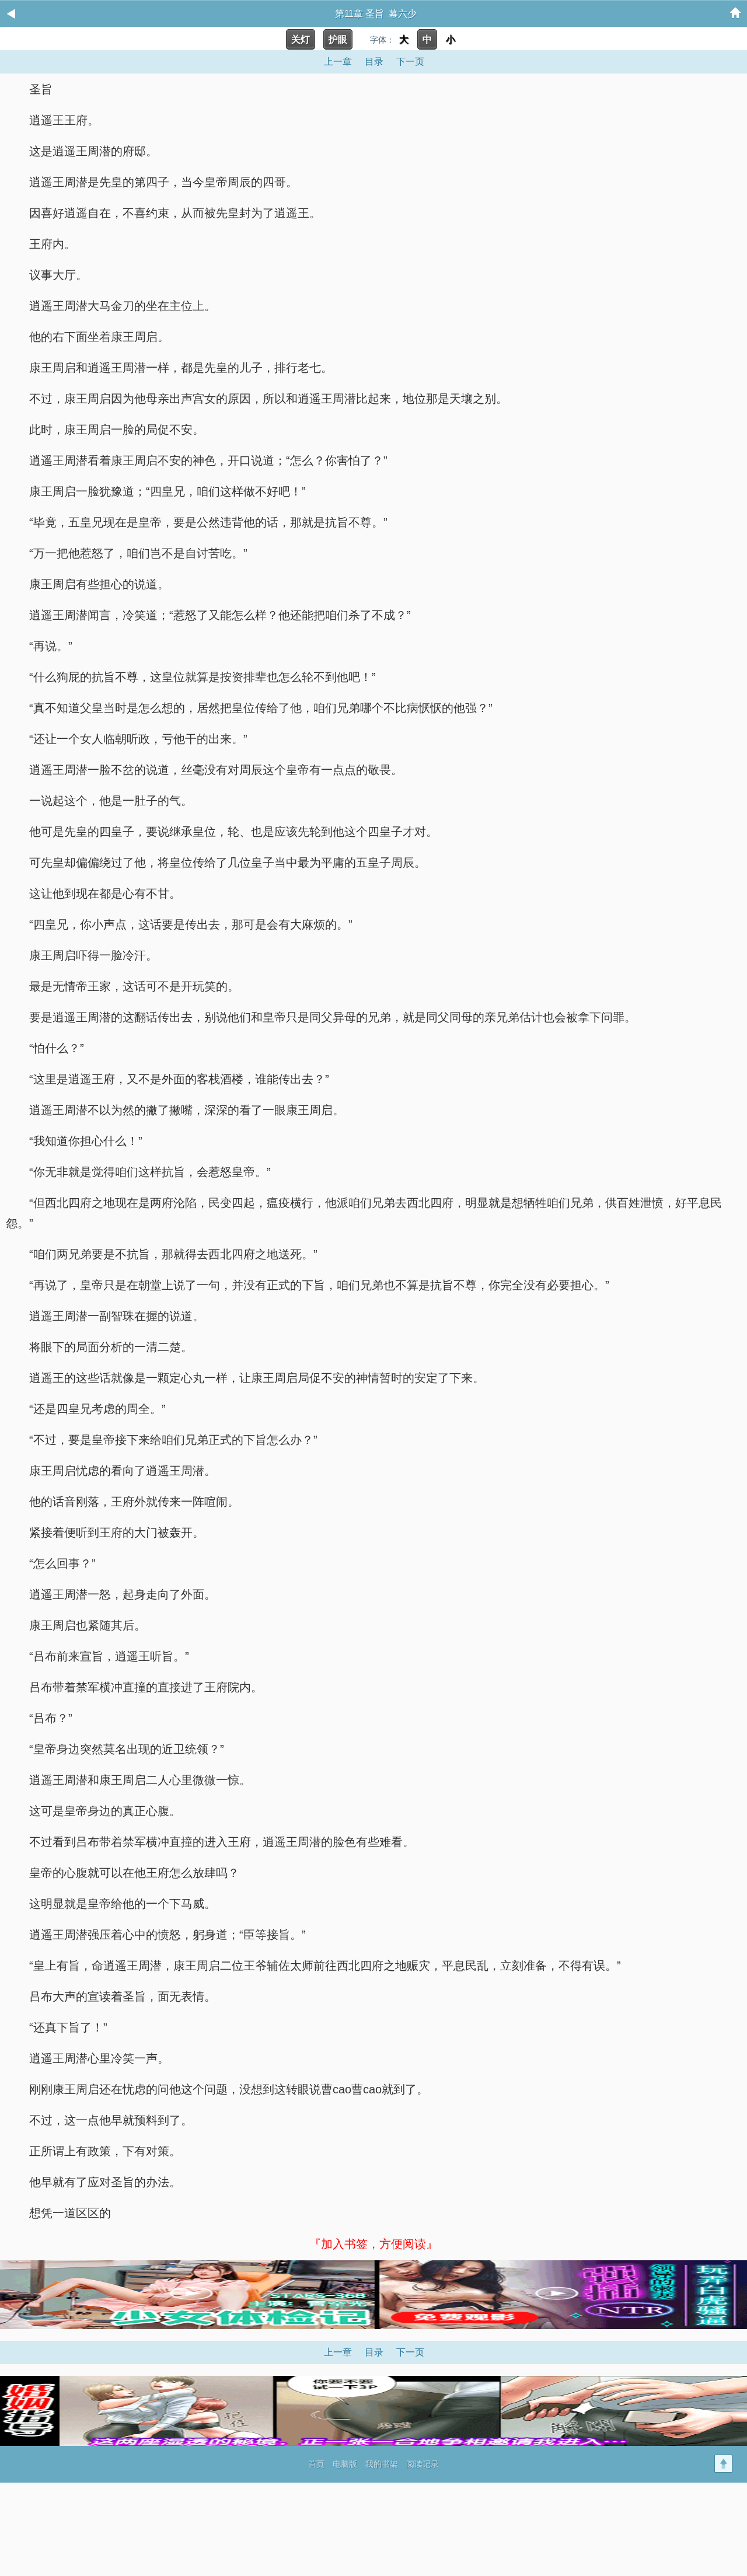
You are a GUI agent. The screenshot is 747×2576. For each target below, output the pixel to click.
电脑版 (345, 2464)
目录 (374, 62)
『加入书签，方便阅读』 (373, 2244)
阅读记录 (423, 2464)
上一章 (338, 62)
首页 (316, 2464)
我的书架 (382, 2464)
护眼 (338, 39)
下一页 (410, 62)
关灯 (301, 39)
